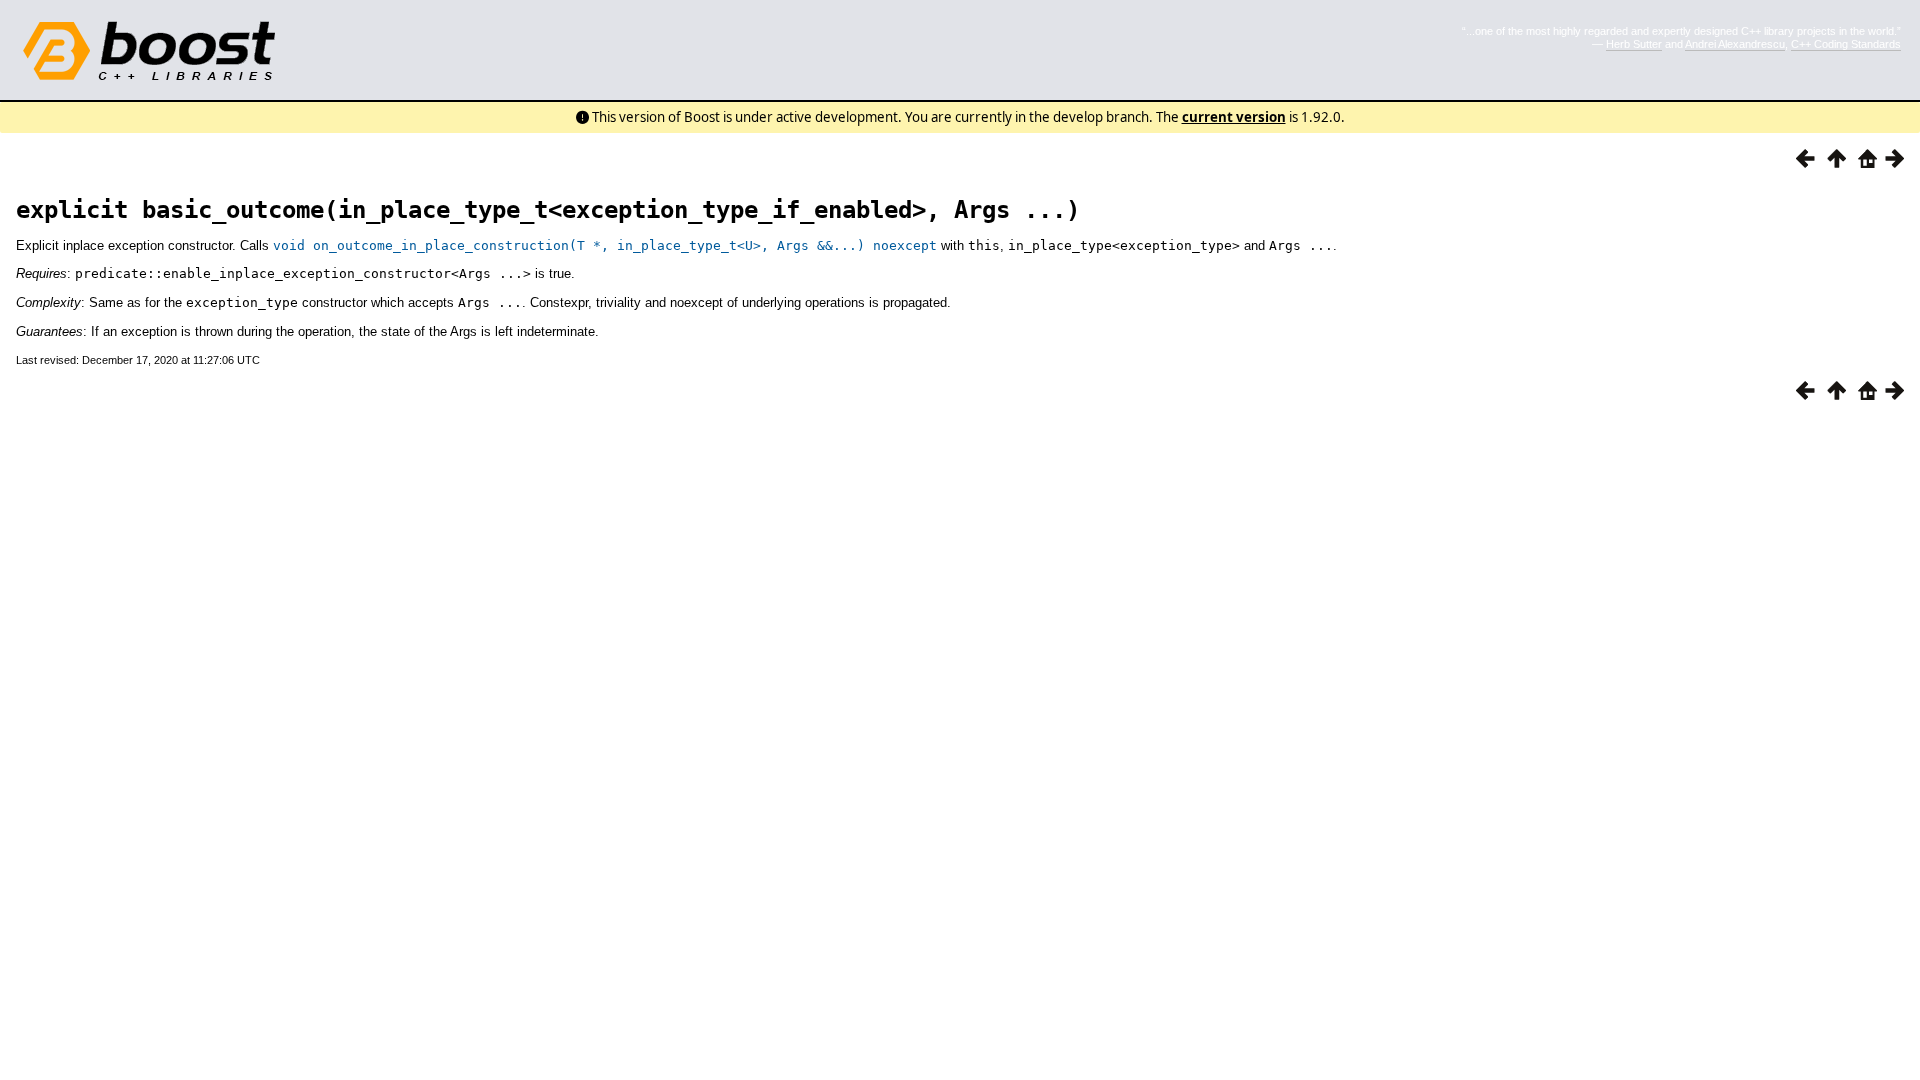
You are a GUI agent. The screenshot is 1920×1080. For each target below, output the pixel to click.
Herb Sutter (1634, 44)
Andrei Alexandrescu (1735, 44)
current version (1234, 117)
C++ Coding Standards (1846, 44)
